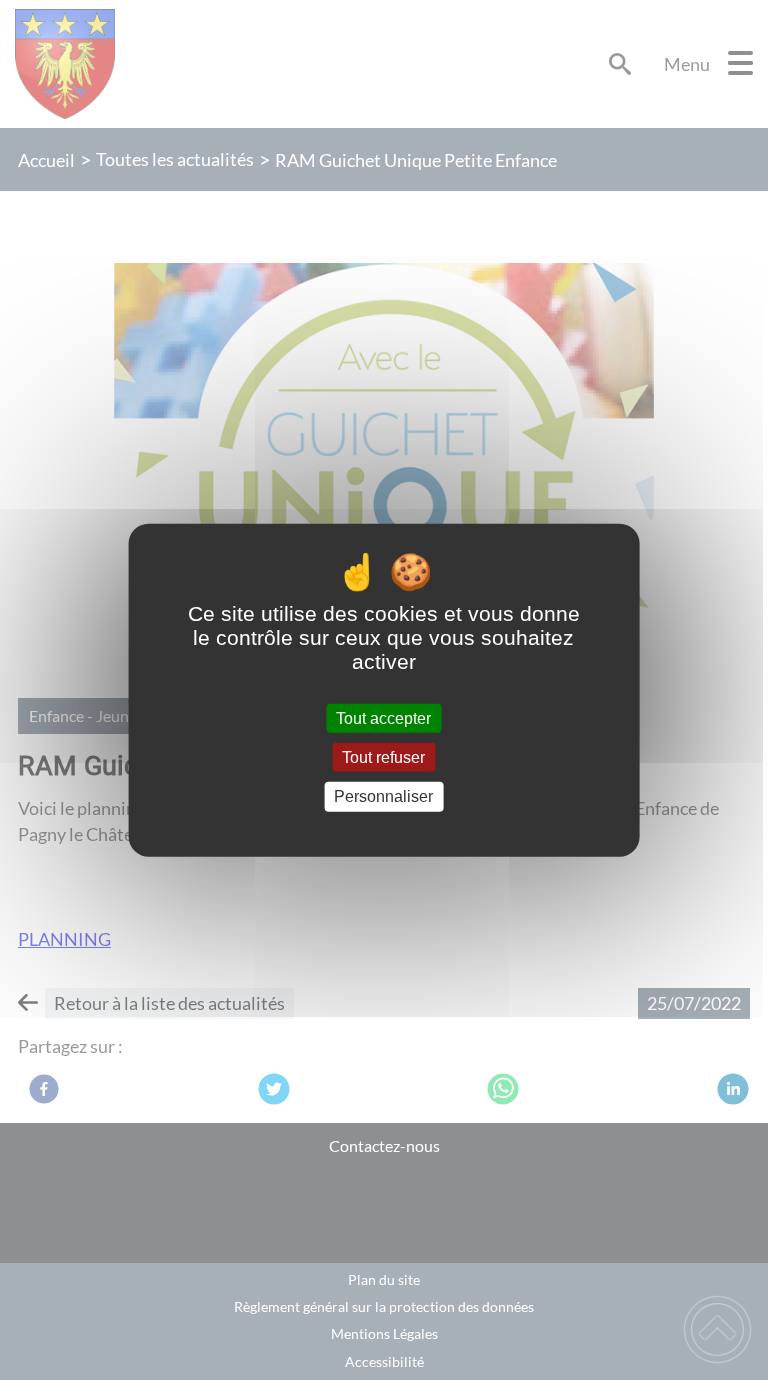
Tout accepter (383, 718)
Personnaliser (383, 796)
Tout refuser (383, 757)
